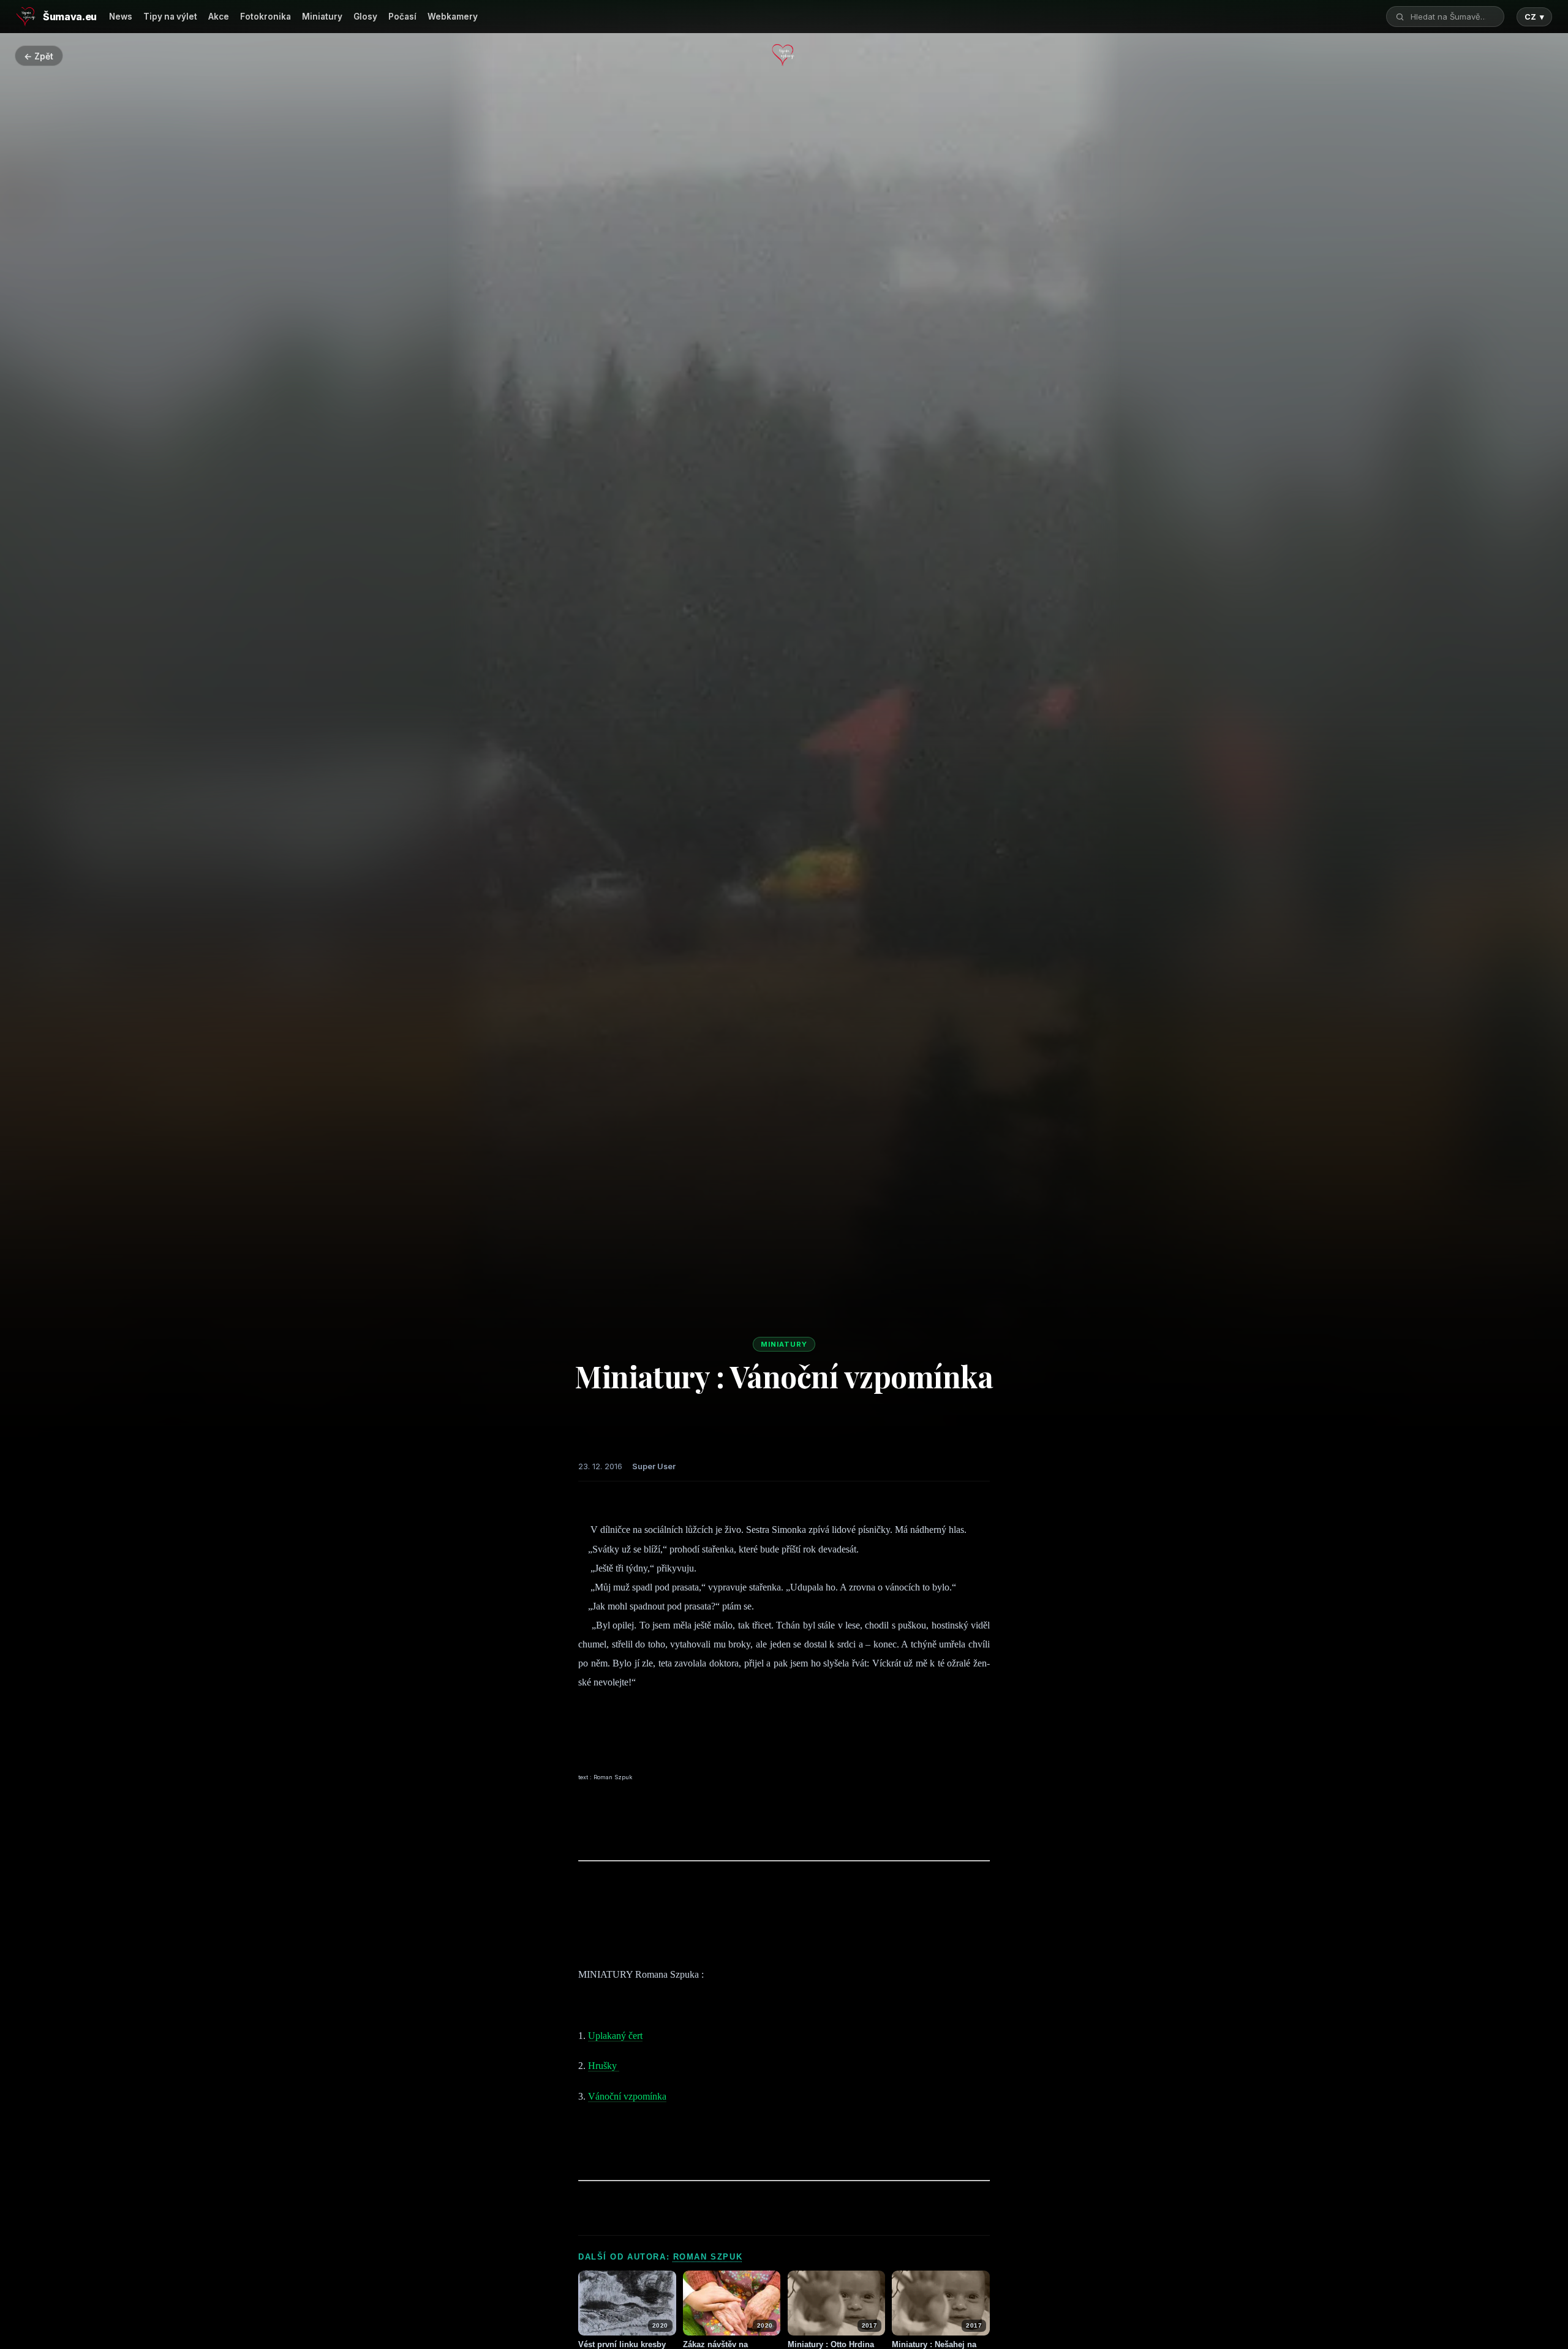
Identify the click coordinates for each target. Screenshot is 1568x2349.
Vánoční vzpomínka (627, 2096)
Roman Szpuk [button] (708, 2257)
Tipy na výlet (170, 17)
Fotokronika (266, 17)
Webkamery (453, 17)
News (121, 17)
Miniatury (322, 17)
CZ (1534, 17)
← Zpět (39, 56)
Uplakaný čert (615, 2036)
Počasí (402, 17)
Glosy (365, 17)
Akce (219, 17)
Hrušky (604, 2066)
